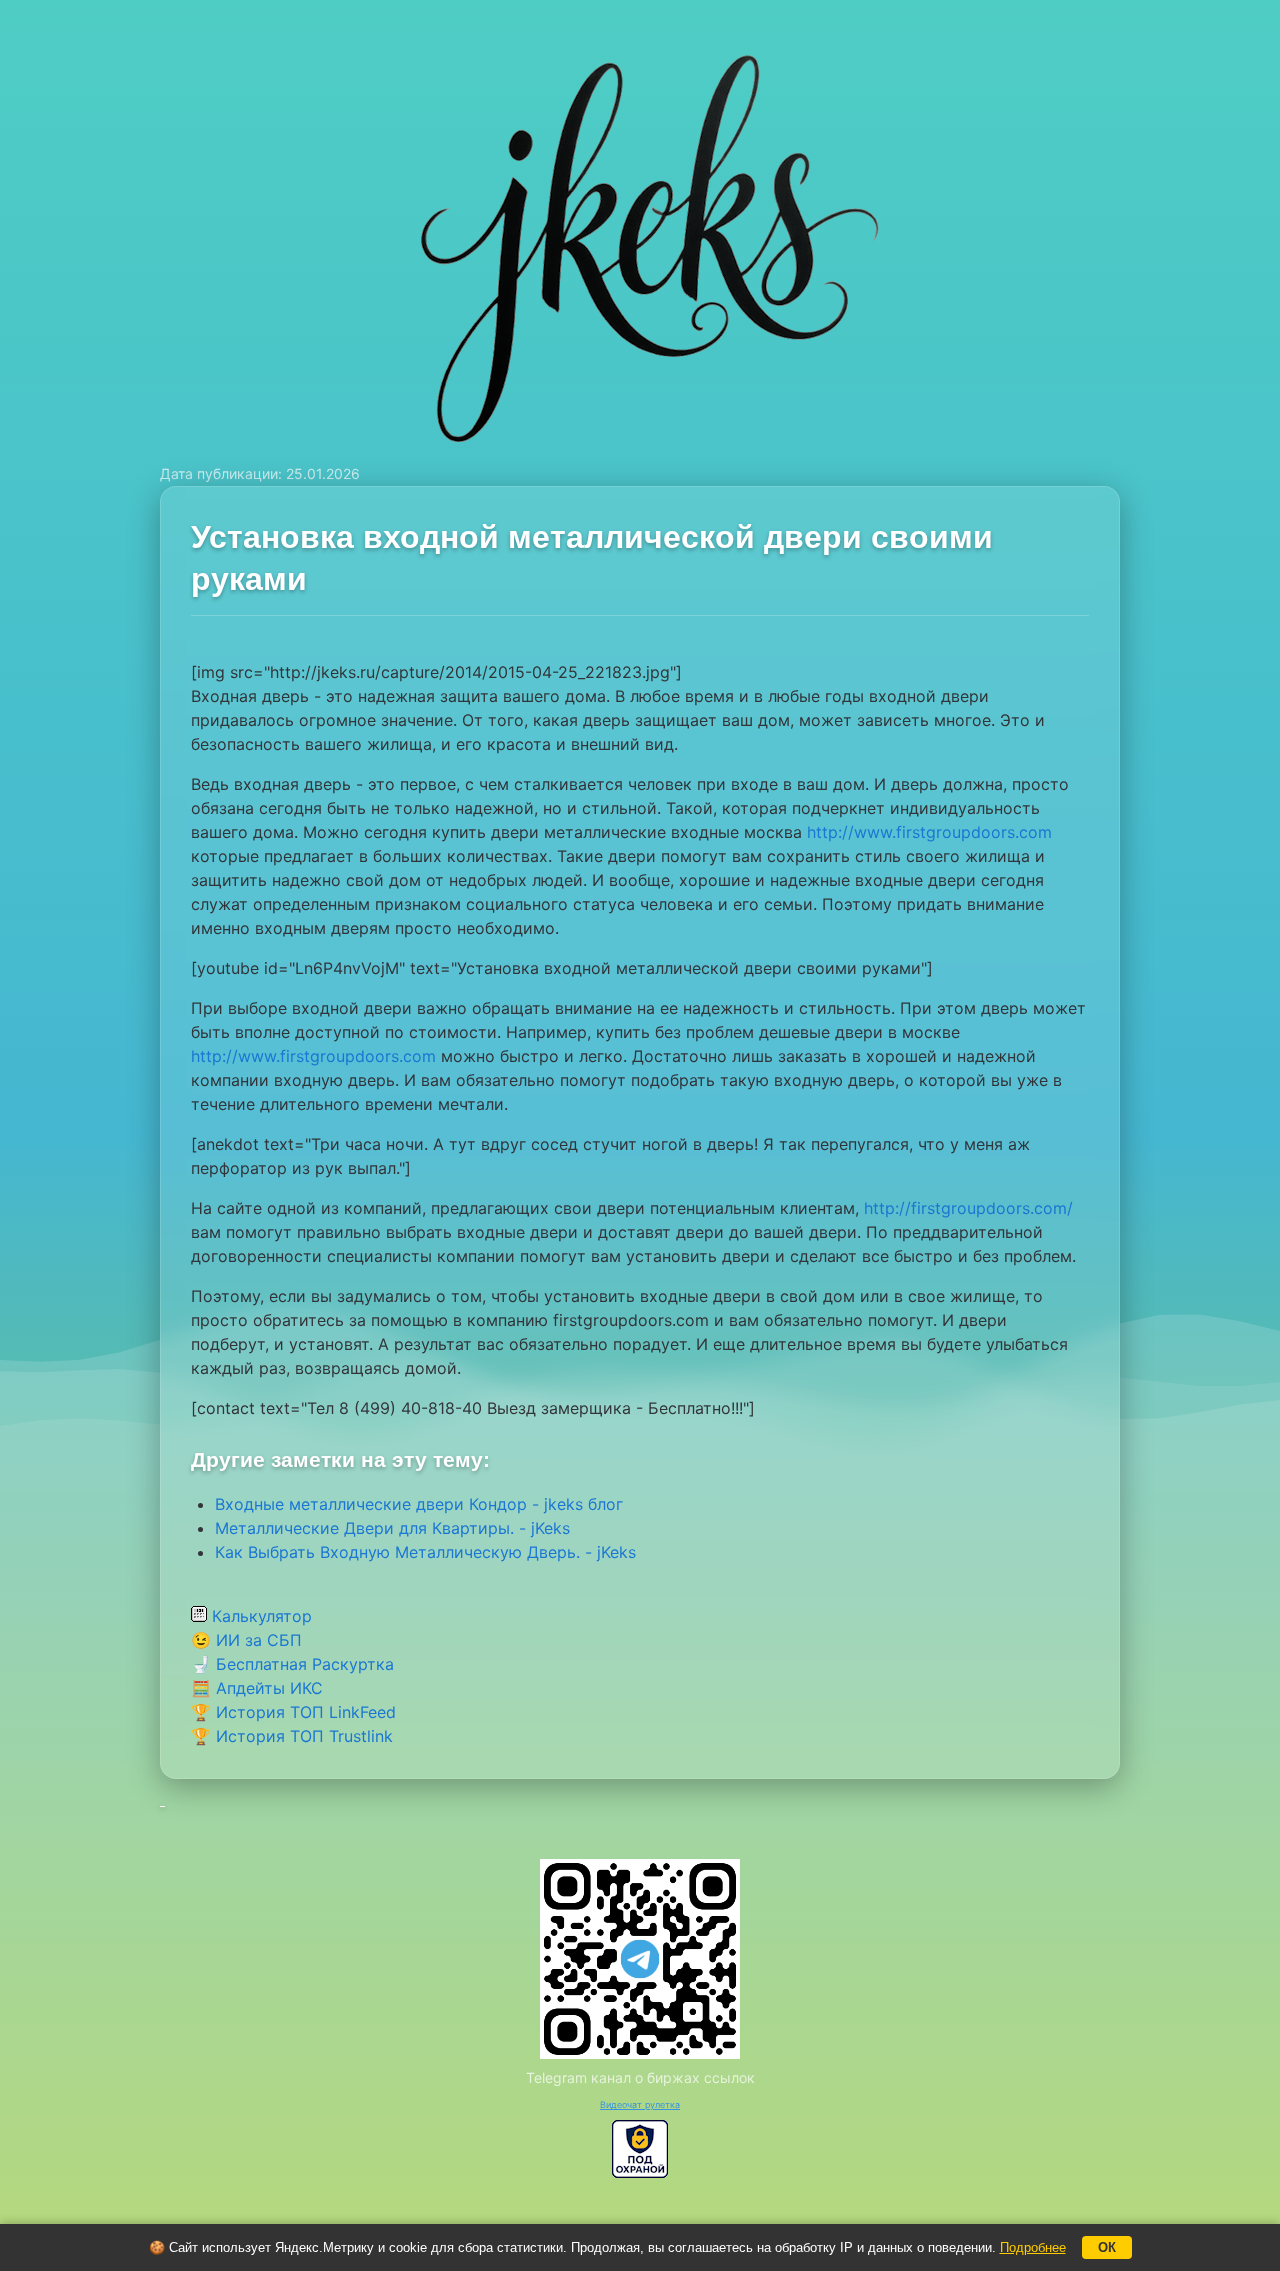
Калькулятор (259, 1616)
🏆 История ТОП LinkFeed (293, 1712)
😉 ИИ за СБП (246, 1640)
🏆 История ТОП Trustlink (292, 1736)
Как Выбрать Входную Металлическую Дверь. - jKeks (425, 1552)
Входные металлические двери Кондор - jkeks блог (419, 1504)
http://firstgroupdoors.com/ (968, 1208)
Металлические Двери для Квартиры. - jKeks (392, 1528)
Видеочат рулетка (640, 2104)
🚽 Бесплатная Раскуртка (292, 1664)
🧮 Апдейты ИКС (257, 1688)
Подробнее (1033, 2247)
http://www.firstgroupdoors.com (929, 832)
